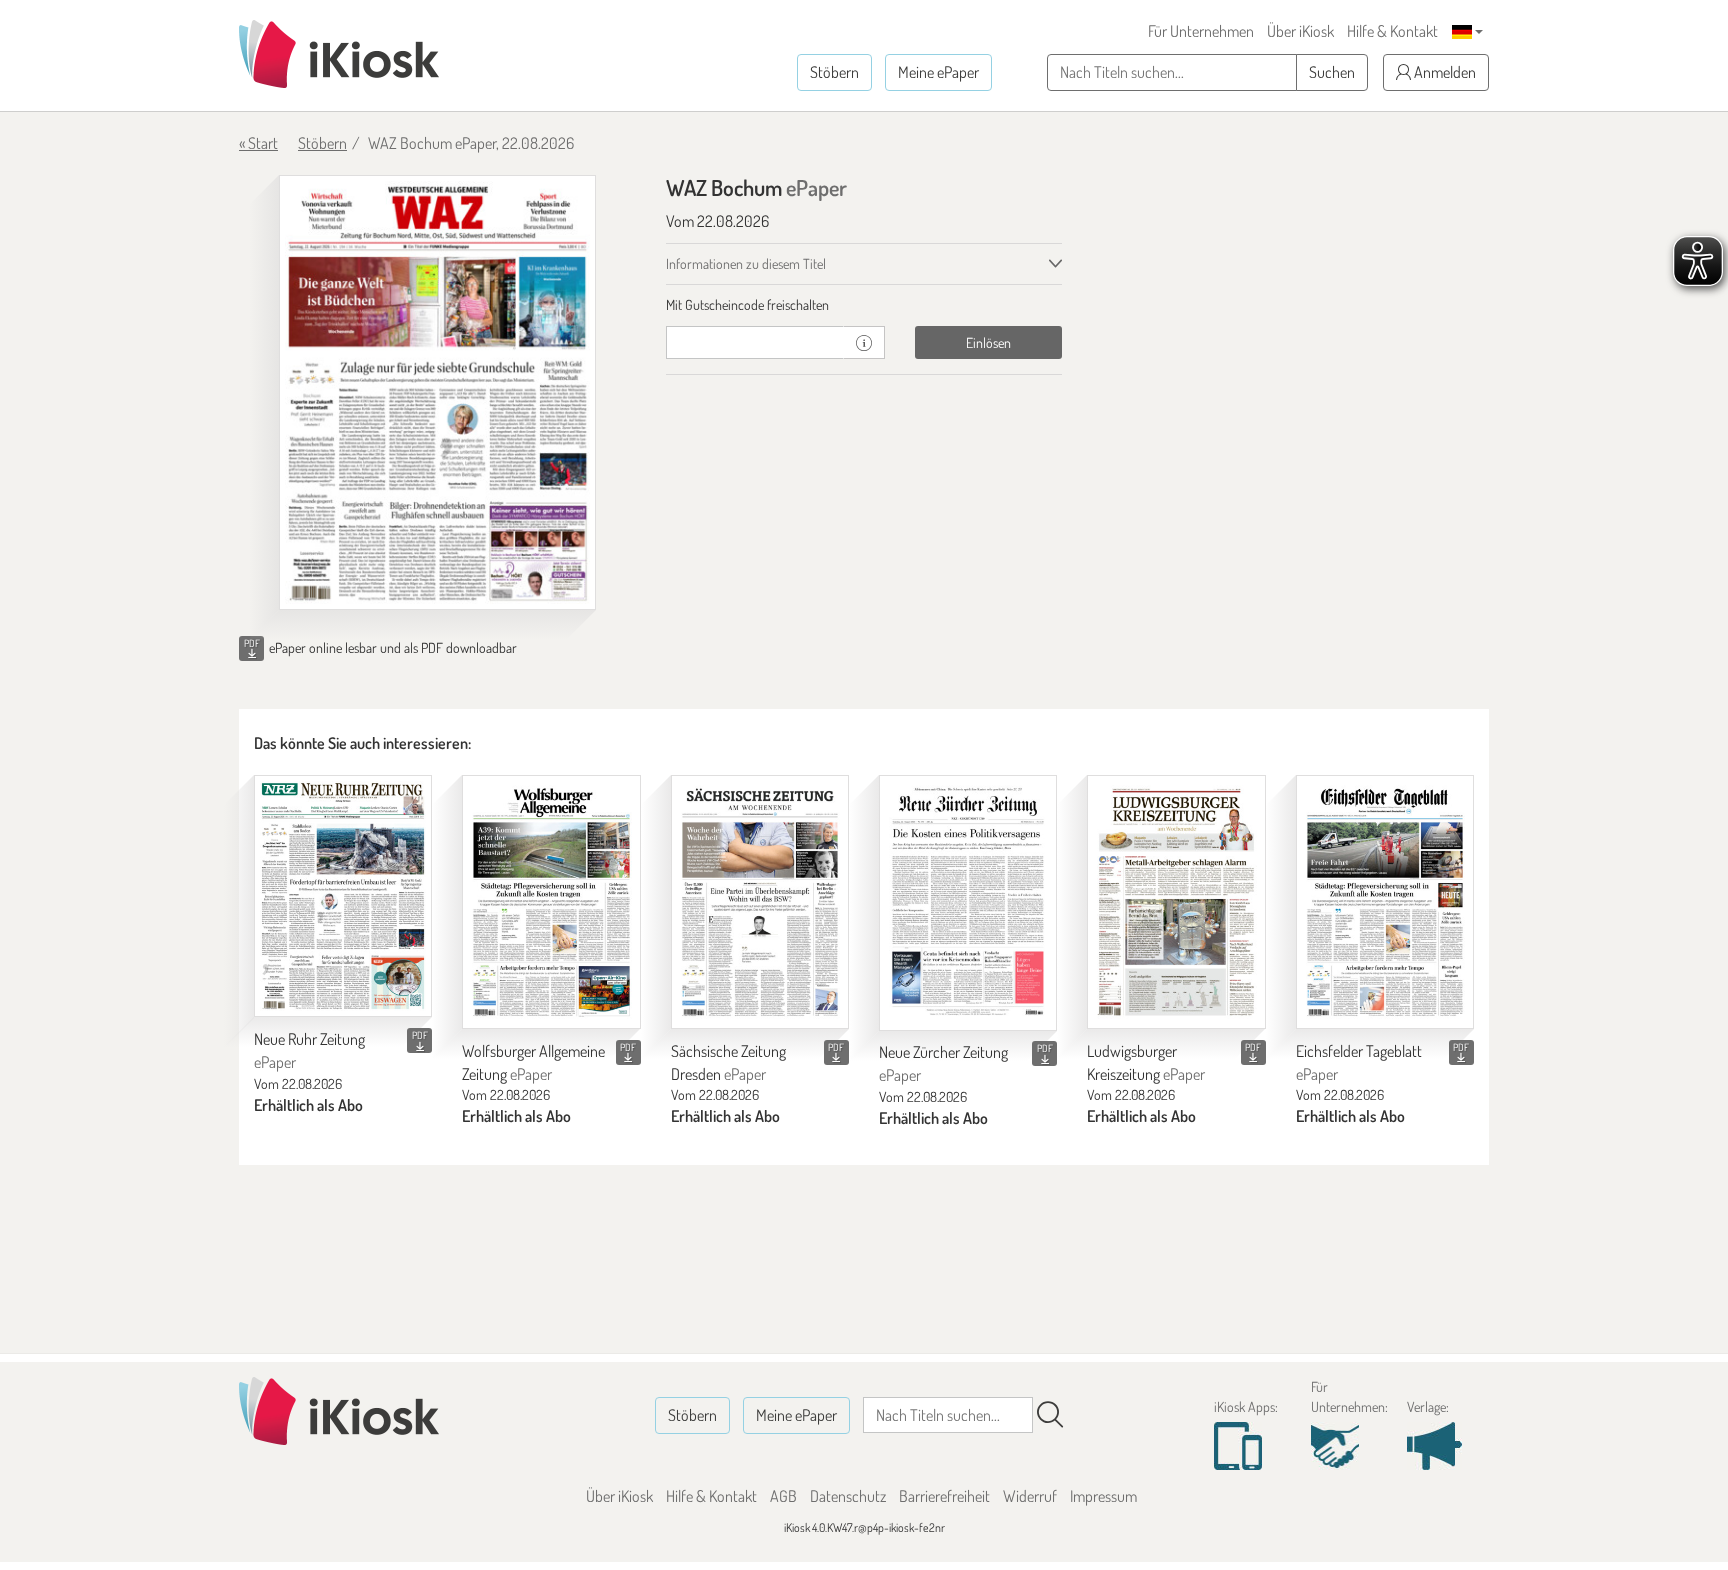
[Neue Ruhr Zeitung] (343, 896)
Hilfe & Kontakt (1392, 31)
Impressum (1103, 1496)
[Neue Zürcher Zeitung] (968, 903)
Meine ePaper (938, 72)
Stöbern (834, 72)
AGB (783, 1496)
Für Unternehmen (1201, 31)
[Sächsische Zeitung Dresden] (760, 902)
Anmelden (1443, 72)
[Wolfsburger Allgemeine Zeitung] (551, 902)
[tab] (864, 305)
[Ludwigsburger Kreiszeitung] (1176, 902)
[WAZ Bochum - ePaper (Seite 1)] (437, 392)
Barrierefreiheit (944, 1496)
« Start (258, 143)
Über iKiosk (1300, 31)
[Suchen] (1050, 1415)
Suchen (1332, 72)
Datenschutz (848, 1496)
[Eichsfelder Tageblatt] (1385, 902)
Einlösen (988, 342)
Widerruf (1030, 1496)
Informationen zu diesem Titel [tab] (746, 263)
